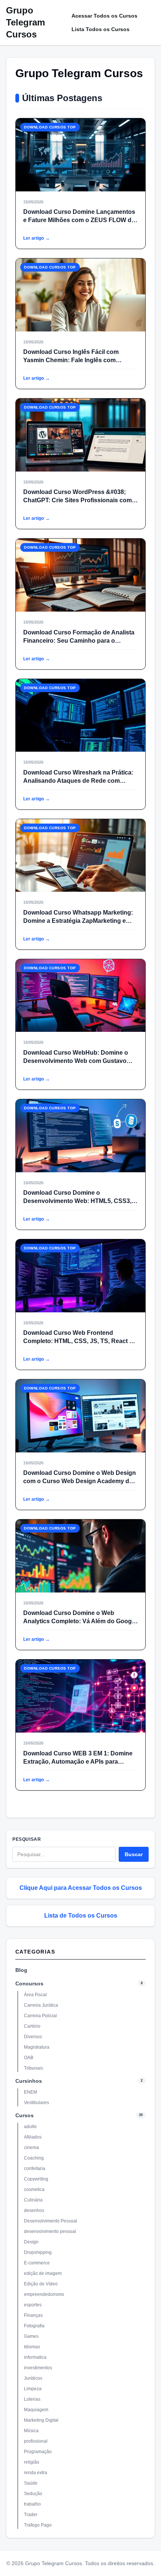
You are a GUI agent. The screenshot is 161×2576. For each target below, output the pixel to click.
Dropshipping (38, 2252)
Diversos (33, 2037)
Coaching (34, 2158)
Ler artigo (37, 238)
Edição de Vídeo (41, 2284)
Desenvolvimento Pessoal (51, 2221)
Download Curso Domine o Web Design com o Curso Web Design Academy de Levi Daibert (80, 1481)
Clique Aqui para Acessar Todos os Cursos (81, 1888)
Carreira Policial (40, 2016)
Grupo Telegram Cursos (25, 22)
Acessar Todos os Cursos (104, 16)
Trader (31, 2515)
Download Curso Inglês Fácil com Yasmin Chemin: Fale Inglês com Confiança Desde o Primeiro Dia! (71, 360)
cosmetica (34, 2189)
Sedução (33, 2494)
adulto (30, 2127)
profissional (36, 2441)
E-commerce (37, 2263)
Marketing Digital (41, 2420)
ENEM (31, 2092)
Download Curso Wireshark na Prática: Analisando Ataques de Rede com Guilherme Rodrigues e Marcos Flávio (78, 781)
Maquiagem (36, 2410)
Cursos (25, 2115)
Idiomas (32, 2347)
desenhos (34, 2210)
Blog (21, 1970)
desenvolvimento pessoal (50, 2231)
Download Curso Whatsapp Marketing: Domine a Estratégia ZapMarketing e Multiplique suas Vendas (78, 921)
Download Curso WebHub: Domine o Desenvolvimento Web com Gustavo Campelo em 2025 (76, 1061)
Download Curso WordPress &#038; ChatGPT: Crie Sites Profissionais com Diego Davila (78, 500)
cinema (31, 2148)
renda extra (36, 2473)
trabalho (32, 2504)
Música (31, 2431)
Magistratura (37, 2047)
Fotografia (34, 2326)
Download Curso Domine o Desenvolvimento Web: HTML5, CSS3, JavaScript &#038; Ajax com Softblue (77, 1201)
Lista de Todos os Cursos (81, 1916)
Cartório (32, 2026)
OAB (29, 2058)
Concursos (29, 1983)
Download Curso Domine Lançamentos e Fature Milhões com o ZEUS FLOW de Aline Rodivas (79, 220)
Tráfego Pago (38, 2525)
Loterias (32, 2399)
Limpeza (33, 2389)
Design (31, 2242)
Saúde (31, 2483)
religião (32, 2462)
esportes (33, 2305)
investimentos (38, 2368)
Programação (38, 2452)
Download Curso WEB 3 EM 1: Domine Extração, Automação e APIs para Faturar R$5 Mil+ (78, 1762)
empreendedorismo (44, 2294)
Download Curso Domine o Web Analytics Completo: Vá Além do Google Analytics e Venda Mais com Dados (80, 1621)
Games (31, 2336)
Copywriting (36, 2179)
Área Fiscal (35, 1995)
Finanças (33, 2315)
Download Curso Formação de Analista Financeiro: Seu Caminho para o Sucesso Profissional (79, 641)
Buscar (134, 1854)
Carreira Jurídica (41, 2005)
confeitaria (35, 2169)
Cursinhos (29, 2081)
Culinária (33, 2200)
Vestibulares (37, 2103)
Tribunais (34, 2068)
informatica (35, 2357)
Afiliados (33, 2137)
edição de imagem (43, 2273)
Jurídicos (33, 2378)
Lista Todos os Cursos (101, 29)
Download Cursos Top (50, 127)
